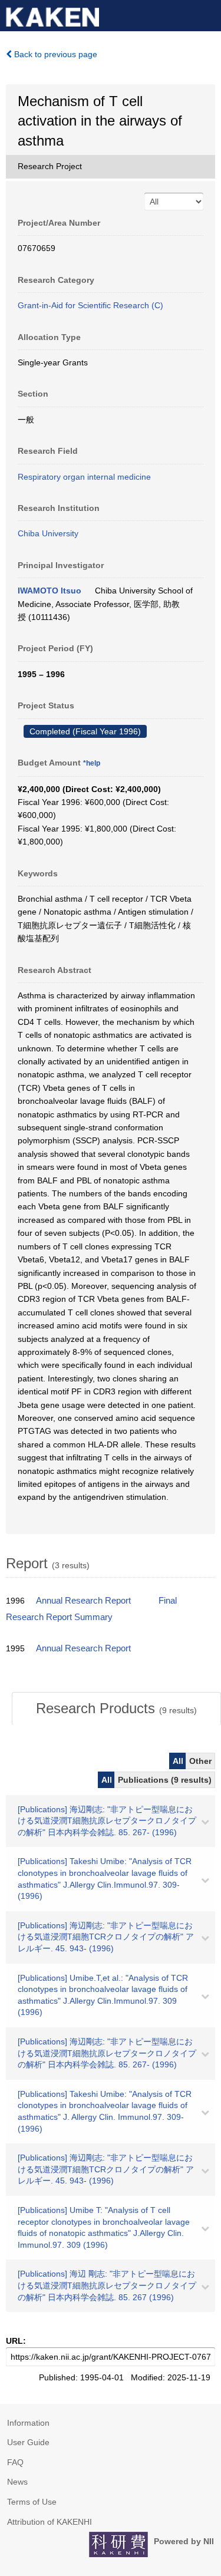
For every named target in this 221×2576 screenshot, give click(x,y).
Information (28, 2423)
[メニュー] (207, 14)
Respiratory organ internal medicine (84, 477)
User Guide (28, 2442)
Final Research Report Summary (91, 1609)
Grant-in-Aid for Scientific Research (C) (90, 305)
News (17, 2482)
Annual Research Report (83, 1601)
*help (92, 763)
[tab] (116, 1708)
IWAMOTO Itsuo (50, 591)
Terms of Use (32, 2502)
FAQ (15, 2462)
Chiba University (48, 533)
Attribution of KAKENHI (50, 2522)
